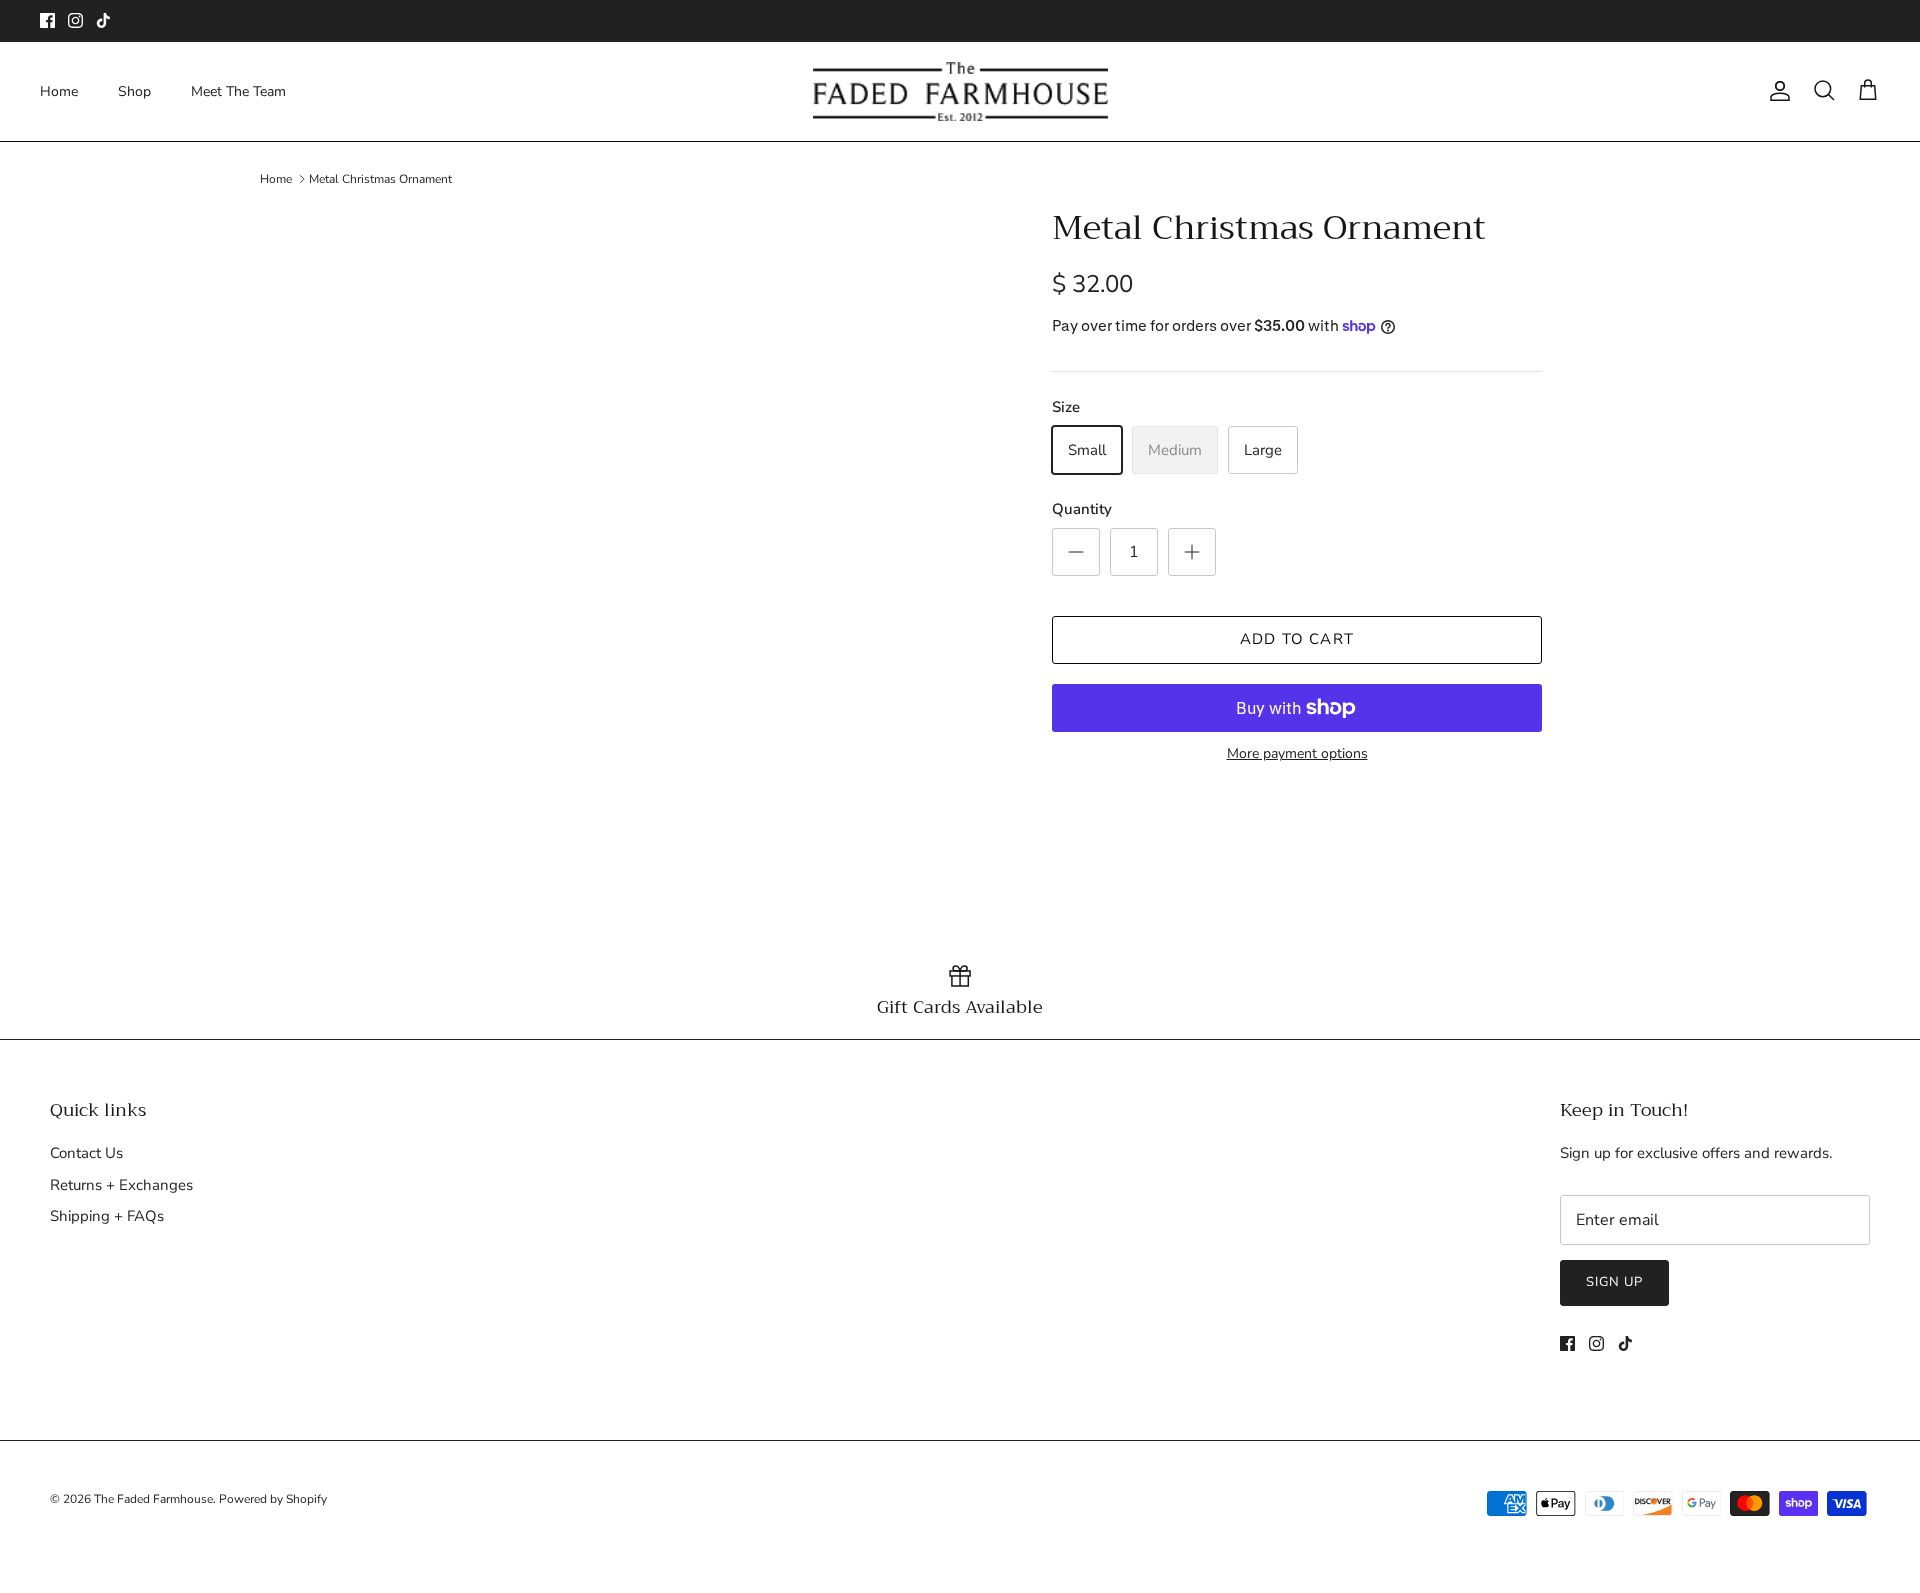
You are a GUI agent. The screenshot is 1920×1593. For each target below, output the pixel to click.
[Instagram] (75, 20)
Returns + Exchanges (121, 1185)
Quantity (1082, 509)
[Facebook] (47, 20)
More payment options (1297, 754)
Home (59, 91)
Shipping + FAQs (107, 1216)
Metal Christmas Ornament (380, 179)
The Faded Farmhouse (153, 1499)
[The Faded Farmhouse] (960, 91)
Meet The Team (238, 91)
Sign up (1614, 1282)
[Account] (1776, 91)
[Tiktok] (103, 20)
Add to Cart (1297, 639)
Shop (134, 91)
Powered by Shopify (273, 1499)
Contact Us (86, 1153)
